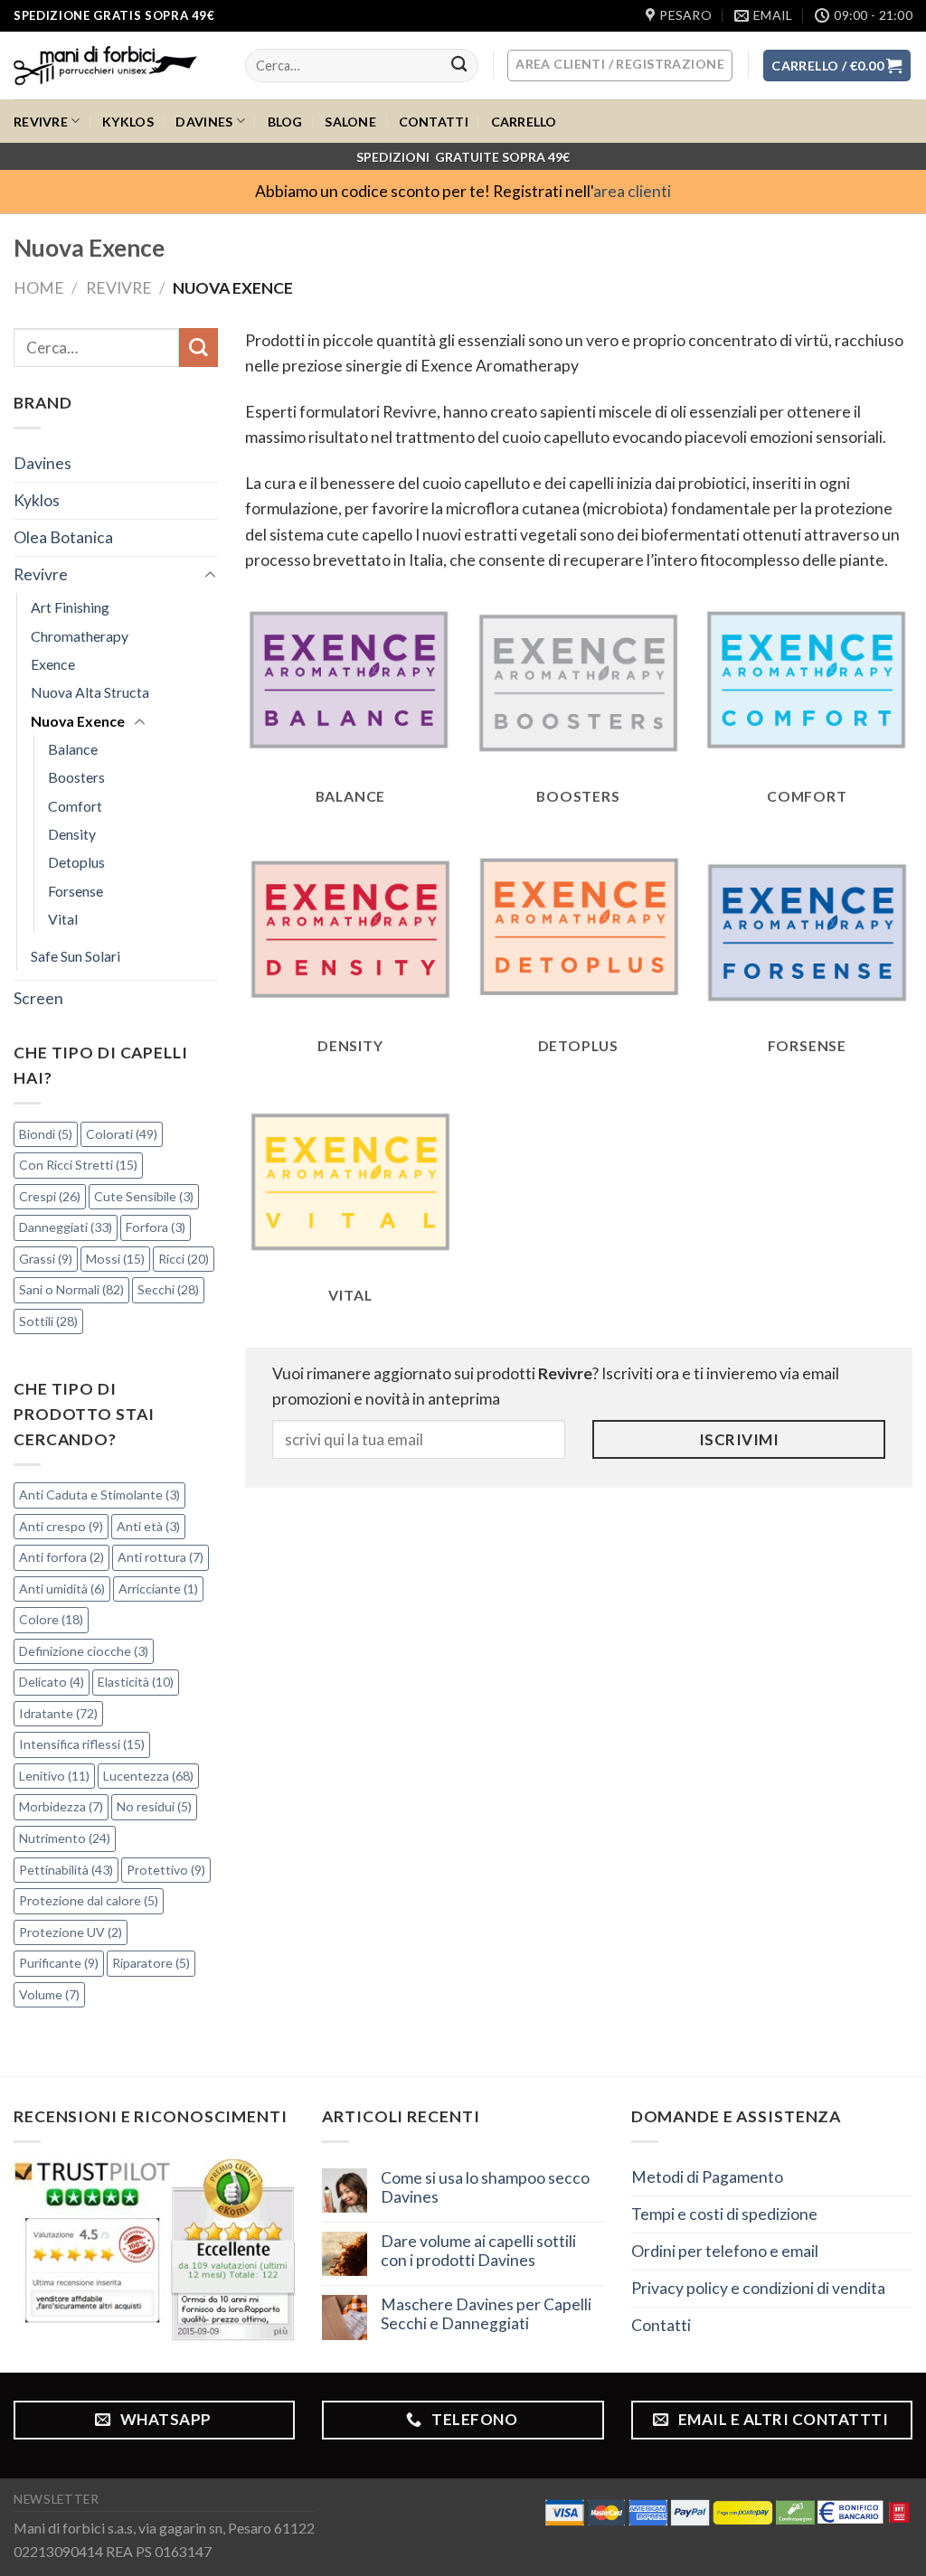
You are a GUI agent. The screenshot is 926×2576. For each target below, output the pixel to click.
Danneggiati (66, 1227)
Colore (51, 1619)
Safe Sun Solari (76, 956)
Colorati (122, 1134)
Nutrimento (65, 1838)
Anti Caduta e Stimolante (99, 1495)
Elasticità (136, 1682)
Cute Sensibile (144, 1196)
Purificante (59, 1963)
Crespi (50, 1196)
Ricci (184, 1259)
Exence (53, 664)
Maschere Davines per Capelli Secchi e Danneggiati (486, 2314)
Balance (73, 749)
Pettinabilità (66, 1870)
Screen (38, 998)
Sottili (48, 1321)
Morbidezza (61, 1806)
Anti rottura (161, 1557)
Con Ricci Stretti (78, 1165)
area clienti (632, 191)
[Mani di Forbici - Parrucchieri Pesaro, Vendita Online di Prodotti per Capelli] (116, 66)
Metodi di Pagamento (707, 2177)
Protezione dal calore (89, 1900)
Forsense (76, 891)
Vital (63, 919)
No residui (154, 1806)
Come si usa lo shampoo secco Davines (485, 2187)
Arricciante (158, 1589)
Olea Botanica (63, 537)
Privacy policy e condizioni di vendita (758, 2288)
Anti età (148, 1526)
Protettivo (166, 1870)
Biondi (46, 1134)
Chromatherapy (80, 636)
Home (39, 288)
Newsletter (57, 2499)
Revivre (41, 122)
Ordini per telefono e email (725, 2251)
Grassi (46, 1259)
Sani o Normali (71, 1289)
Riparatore (151, 1963)
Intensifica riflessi (82, 1744)
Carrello (524, 122)
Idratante (58, 1713)
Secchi (168, 1289)
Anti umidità (62, 1589)
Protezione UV (71, 1932)
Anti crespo (61, 1526)
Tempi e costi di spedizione (724, 2214)
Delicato (52, 1682)
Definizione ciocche (84, 1651)
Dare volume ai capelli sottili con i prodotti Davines (478, 2251)
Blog (285, 122)
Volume (49, 1994)
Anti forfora (61, 1557)
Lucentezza (148, 1776)
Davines (204, 122)
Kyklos (128, 122)
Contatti (434, 122)
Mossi (115, 1259)
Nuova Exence (78, 721)
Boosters (76, 777)
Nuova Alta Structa (90, 692)
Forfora (156, 1227)
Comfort (75, 806)
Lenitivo (54, 1776)
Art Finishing (70, 607)
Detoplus (76, 862)
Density (72, 834)
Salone (350, 122)
